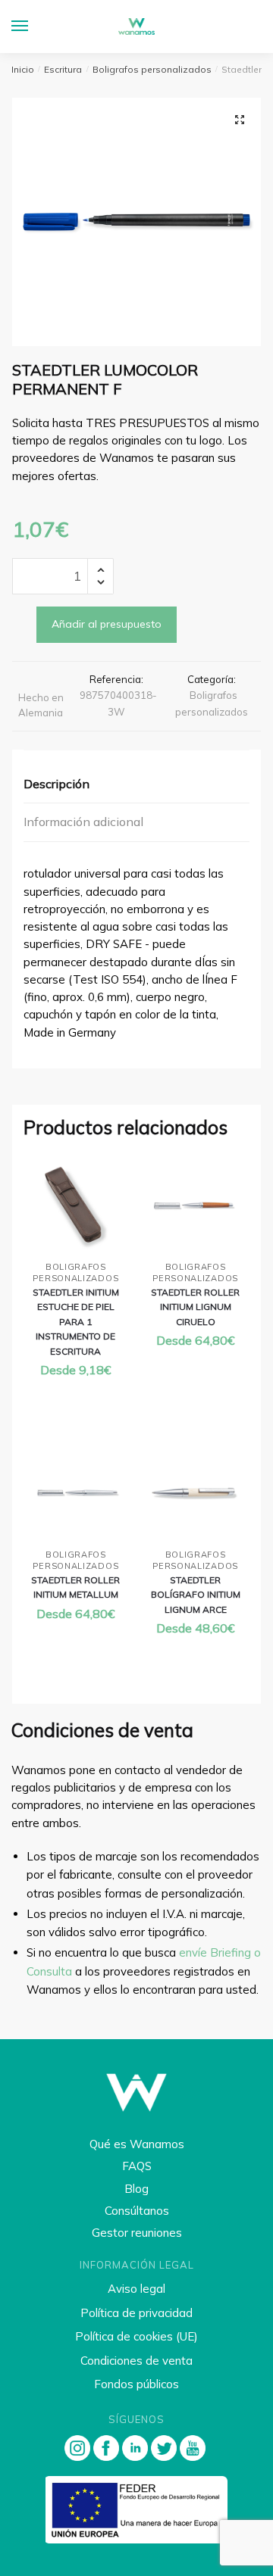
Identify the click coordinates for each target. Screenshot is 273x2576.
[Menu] (34, 27)
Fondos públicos (136, 2384)
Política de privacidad (136, 2313)
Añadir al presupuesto (107, 624)
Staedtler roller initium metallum (75, 1587)
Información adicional (83, 822)
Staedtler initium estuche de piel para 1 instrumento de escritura (76, 1322)
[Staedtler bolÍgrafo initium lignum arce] (196, 1494)
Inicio (23, 69)
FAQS (137, 2166)
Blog (136, 2189)
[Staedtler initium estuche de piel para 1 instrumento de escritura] (76, 1206)
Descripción (56, 784)
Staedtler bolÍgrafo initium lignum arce (196, 1595)
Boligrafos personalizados (152, 69)
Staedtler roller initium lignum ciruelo (195, 1307)
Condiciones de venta (136, 2361)
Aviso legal (136, 2289)
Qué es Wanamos (137, 2144)
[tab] (136, 785)
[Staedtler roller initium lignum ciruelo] (196, 1206)
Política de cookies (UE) (136, 2336)
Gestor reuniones (137, 2233)
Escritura (63, 69)
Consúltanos (137, 2211)
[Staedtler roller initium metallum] (76, 1494)
